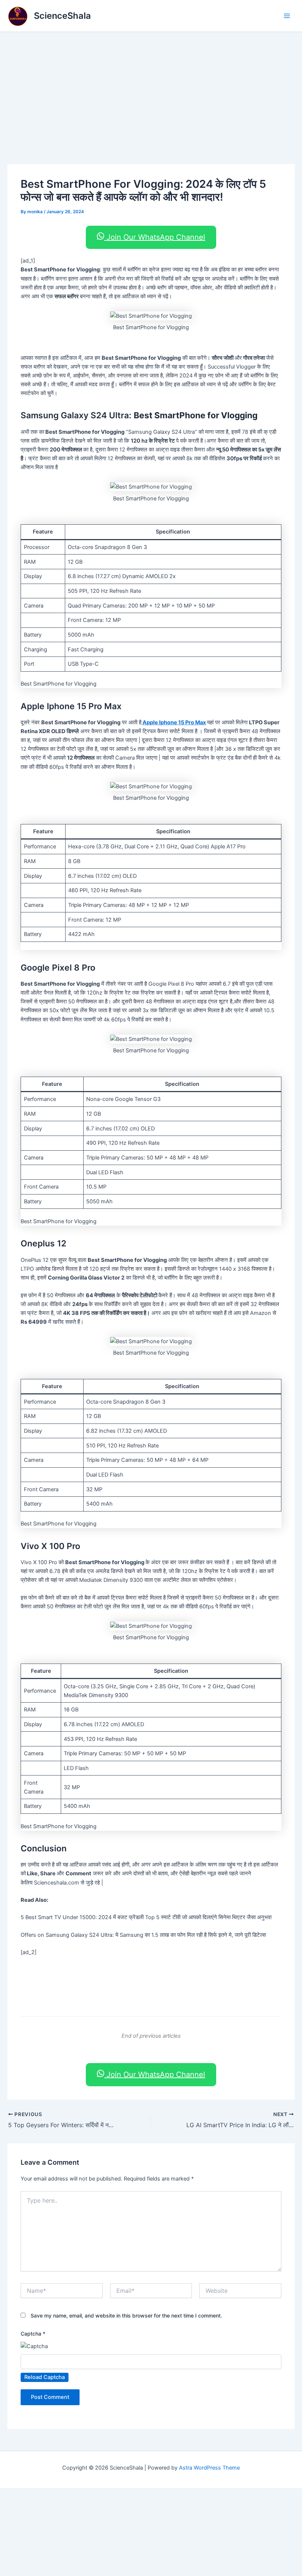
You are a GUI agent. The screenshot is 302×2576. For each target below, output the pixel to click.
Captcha (33, 2334)
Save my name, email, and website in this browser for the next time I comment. (126, 2315)
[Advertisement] (151, 87)
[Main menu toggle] (287, 16)
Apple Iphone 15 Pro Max (174, 722)
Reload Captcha (45, 2377)
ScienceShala (62, 16)
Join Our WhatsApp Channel (155, 237)
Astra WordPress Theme (209, 2468)
